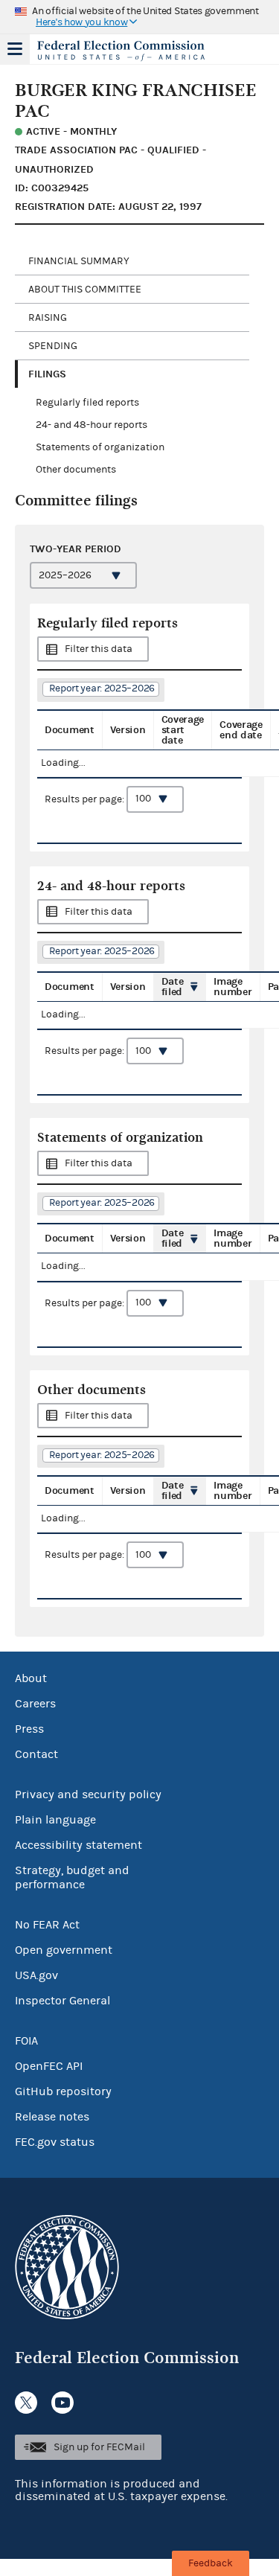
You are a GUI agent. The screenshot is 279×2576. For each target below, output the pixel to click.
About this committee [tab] (85, 290)
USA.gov (36, 1975)
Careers (35, 1704)
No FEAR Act (47, 1925)
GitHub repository (63, 2091)
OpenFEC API (49, 2066)
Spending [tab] (53, 346)
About (31, 1678)
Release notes (52, 2117)
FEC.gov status (55, 2142)
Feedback (211, 2563)
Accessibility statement (78, 1845)
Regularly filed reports (87, 403)
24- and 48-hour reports (92, 425)
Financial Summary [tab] (79, 261)
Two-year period (76, 549)
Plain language (55, 1820)
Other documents (76, 470)
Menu (15, 49)
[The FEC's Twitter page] (26, 2403)
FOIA (26, 2041)
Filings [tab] (47, 374)
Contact (36, 1754)
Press (29, 1729)
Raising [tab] (48, 318)
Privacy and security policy (88, 1794)
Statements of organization (100, 447)
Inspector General (62, 2001)
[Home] (121, 51)
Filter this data (99, 649)
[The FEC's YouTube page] (62, 2403)
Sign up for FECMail (99, 2447)
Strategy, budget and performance (72, 1877)
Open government (64, 1950)
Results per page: (86, 799)
